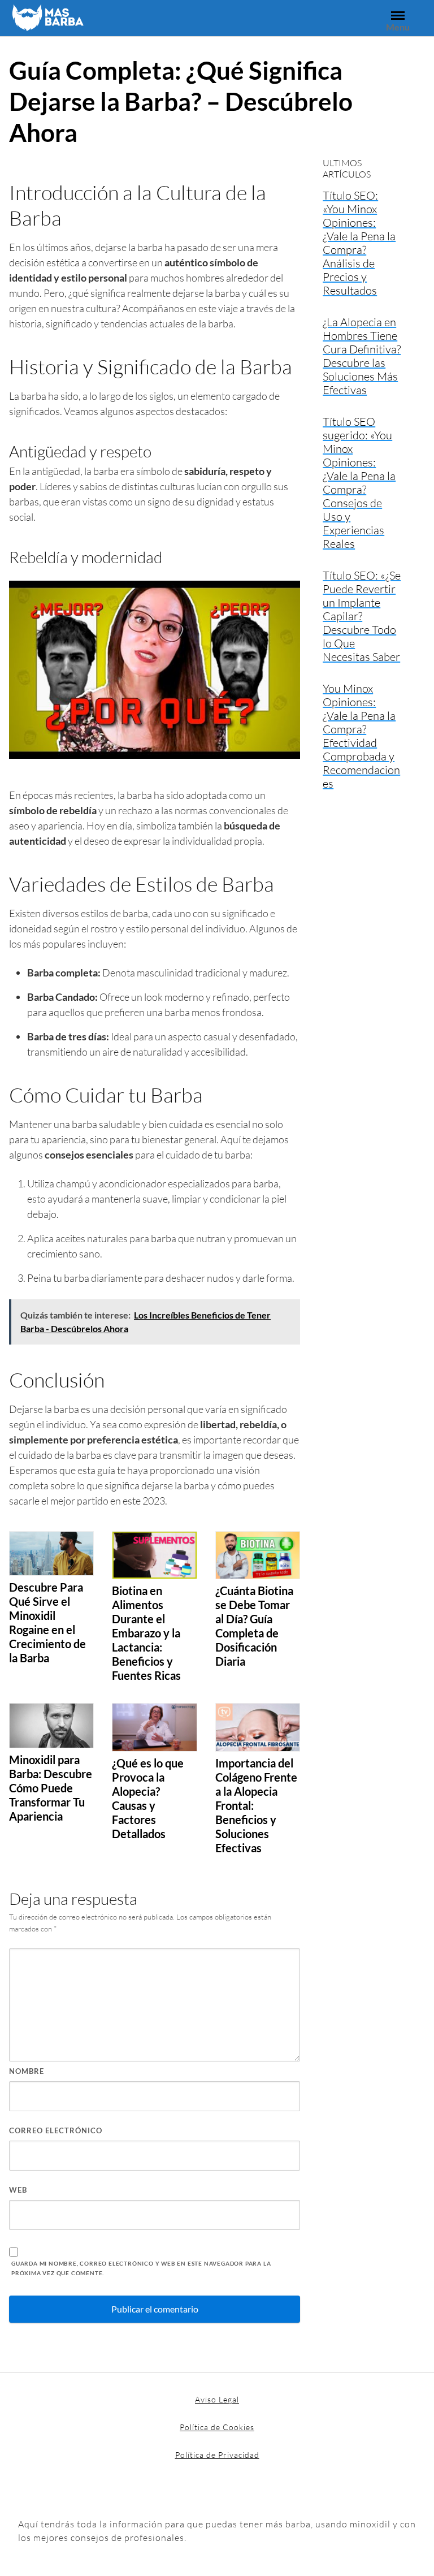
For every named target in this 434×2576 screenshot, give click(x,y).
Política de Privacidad (217, 2455)
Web (18, 2190)
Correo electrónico (56, 2130)
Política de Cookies (217, 2427)
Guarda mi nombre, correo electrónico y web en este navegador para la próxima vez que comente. (141, 2268)
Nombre (27, 2071)
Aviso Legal (217, 2399)
